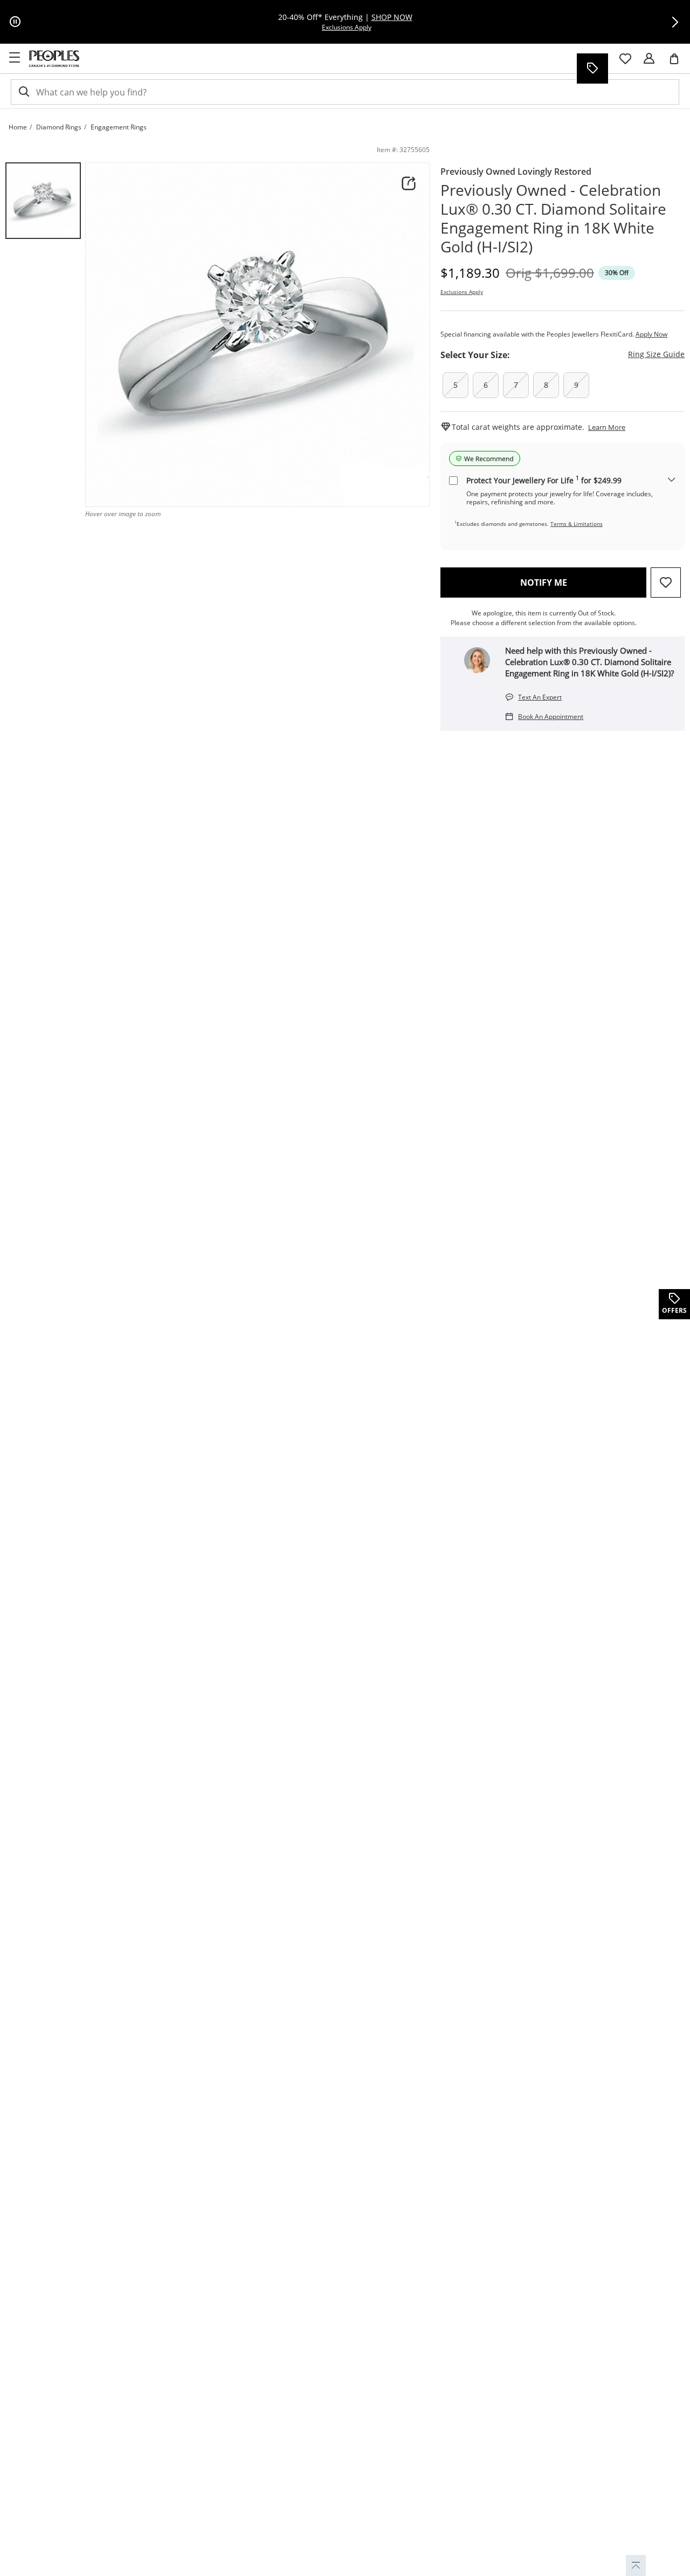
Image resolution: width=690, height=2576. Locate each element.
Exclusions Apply (462, 292)
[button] (675, 22)
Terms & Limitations (577, 524)
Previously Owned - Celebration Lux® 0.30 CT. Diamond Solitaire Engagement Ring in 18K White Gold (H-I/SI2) (553, 218)
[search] (23, 92)
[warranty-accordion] (672, 480)
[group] (43, 201)
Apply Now (651, 334)
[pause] (15, 22)
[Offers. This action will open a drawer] (592, 68)
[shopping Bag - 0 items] (678, 63)
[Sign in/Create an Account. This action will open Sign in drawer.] (649, 59)
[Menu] (15, 58)
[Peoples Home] (54, 59)
